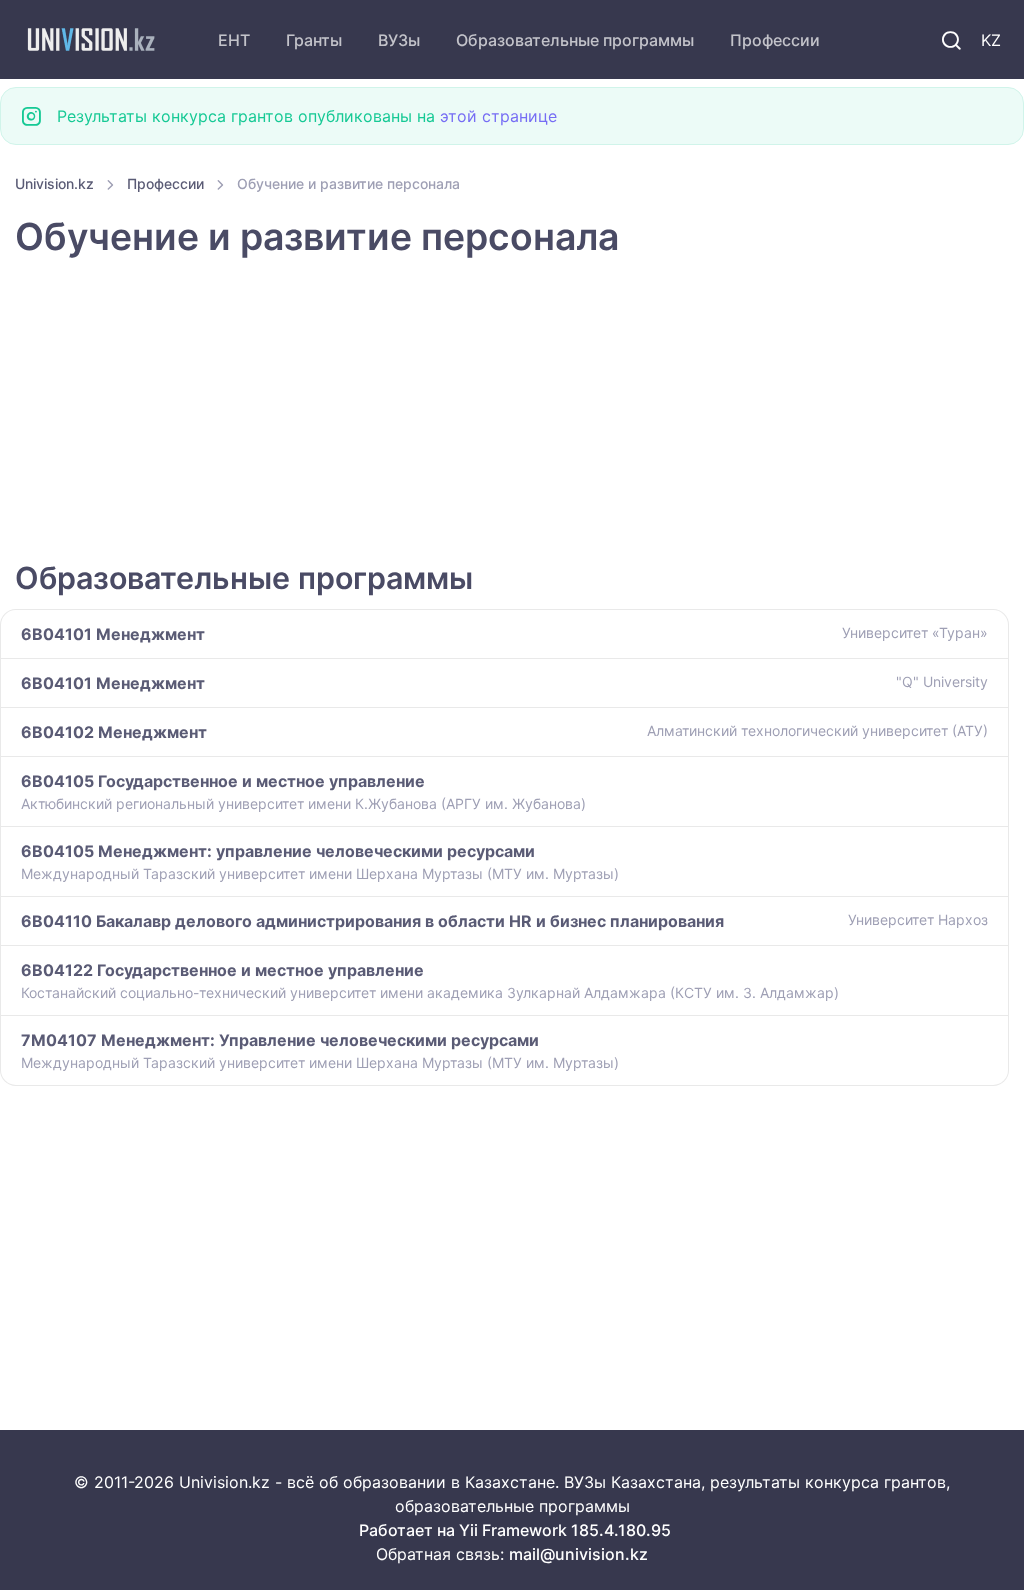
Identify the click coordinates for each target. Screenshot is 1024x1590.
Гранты (314, 40)
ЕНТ (234, 40)
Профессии (775, 40)
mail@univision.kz (578, 1554)
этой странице (498, 116)
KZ (991, 40)
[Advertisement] (512, 411)
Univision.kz (54, 183)
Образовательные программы (575, 40)
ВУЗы (399, 40)
